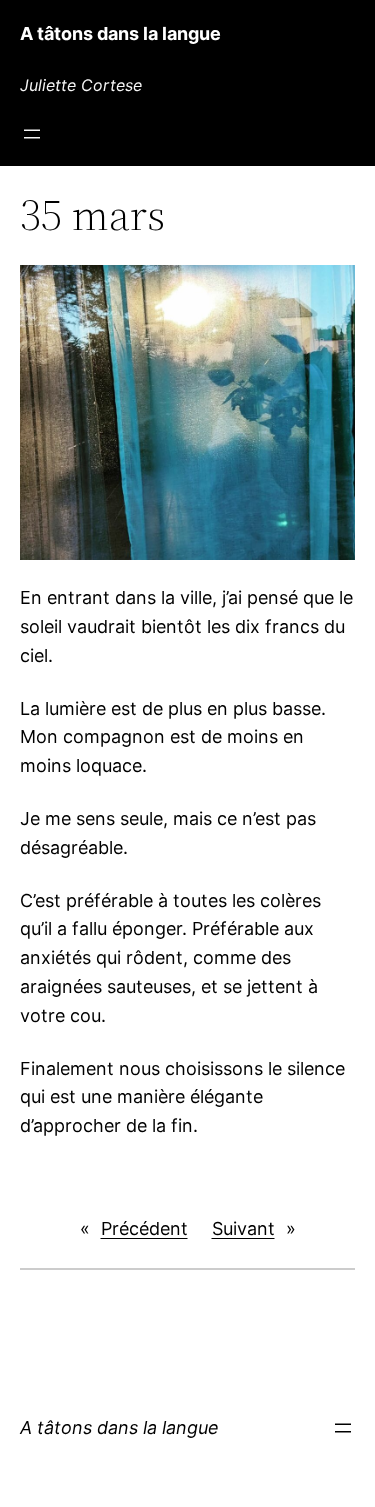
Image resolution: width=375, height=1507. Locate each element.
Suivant (243, 1228)
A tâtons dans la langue (120, 33)
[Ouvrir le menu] (32, 134)
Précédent (144, 1228)
